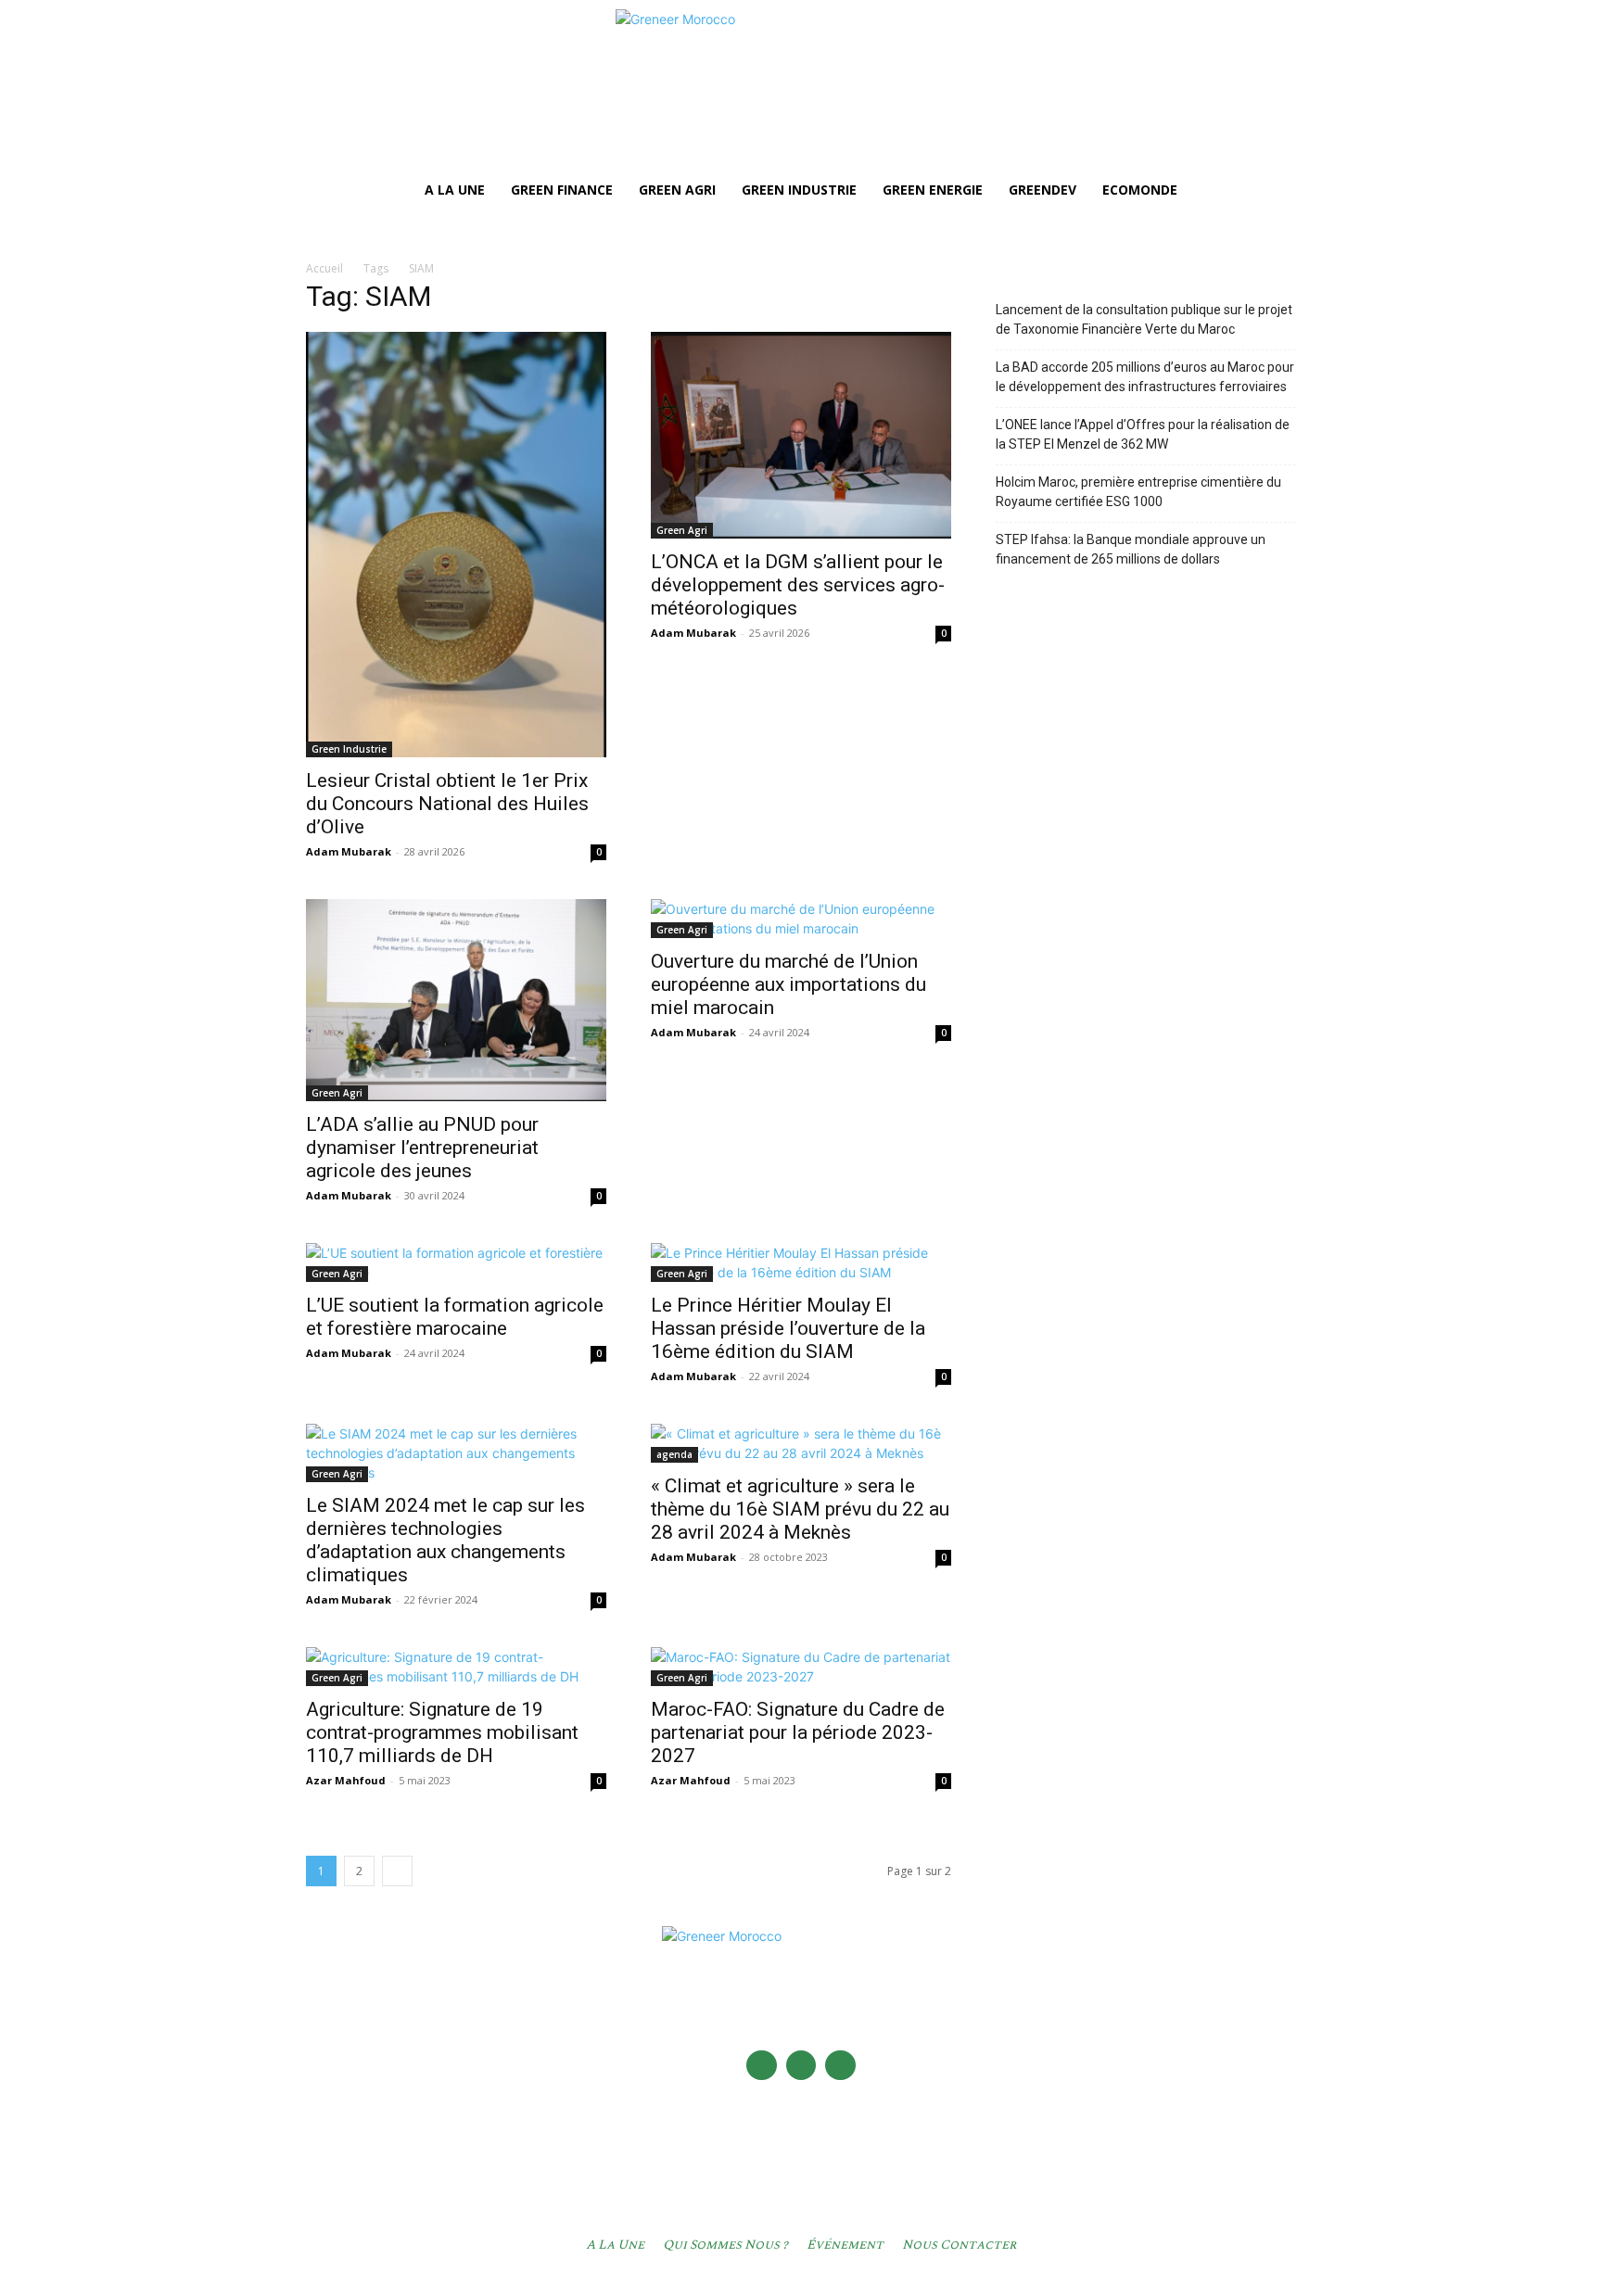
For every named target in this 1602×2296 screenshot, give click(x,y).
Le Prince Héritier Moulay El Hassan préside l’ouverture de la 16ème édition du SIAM (788, 1328)
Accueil (324, 268)
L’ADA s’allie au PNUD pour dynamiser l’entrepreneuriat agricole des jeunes (422, 1148)
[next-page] (397, 1871)
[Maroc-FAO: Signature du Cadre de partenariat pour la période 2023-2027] (801, 1667)
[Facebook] (762, 2066)
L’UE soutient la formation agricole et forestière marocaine (455, 1317)
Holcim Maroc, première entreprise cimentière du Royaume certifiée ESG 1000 (1138, 492)
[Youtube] (840, 2066)
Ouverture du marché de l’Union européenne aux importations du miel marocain (788, 984)
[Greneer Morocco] (801, 89)
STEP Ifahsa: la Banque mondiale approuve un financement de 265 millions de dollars (1131, 549)
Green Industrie (349, 749)
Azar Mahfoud (346, 1780)
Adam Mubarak (349, 851)
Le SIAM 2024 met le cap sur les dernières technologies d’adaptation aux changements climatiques (445, 1540)
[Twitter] (801, 2066)
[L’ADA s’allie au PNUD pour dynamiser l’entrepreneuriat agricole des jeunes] (456, 1000)
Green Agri (682, 530)
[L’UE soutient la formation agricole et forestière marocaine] (456, 1262)
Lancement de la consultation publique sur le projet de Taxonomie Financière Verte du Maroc (1144, 319)
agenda (674, 1454)
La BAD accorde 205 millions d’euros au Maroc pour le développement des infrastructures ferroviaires (1145, 377)
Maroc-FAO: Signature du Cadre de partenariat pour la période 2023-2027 (798, 1732)
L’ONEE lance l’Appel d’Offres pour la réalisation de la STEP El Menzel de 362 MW (1143, 434)
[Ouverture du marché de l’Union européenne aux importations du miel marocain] (801, 919)
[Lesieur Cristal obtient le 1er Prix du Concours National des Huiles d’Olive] (456, 545)
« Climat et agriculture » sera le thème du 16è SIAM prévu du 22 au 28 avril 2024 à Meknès (800, 1509)
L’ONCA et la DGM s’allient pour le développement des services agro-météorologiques (798, 585)
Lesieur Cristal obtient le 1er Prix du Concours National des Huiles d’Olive (447, 804)
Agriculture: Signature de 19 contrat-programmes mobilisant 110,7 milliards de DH (442, 1732)
